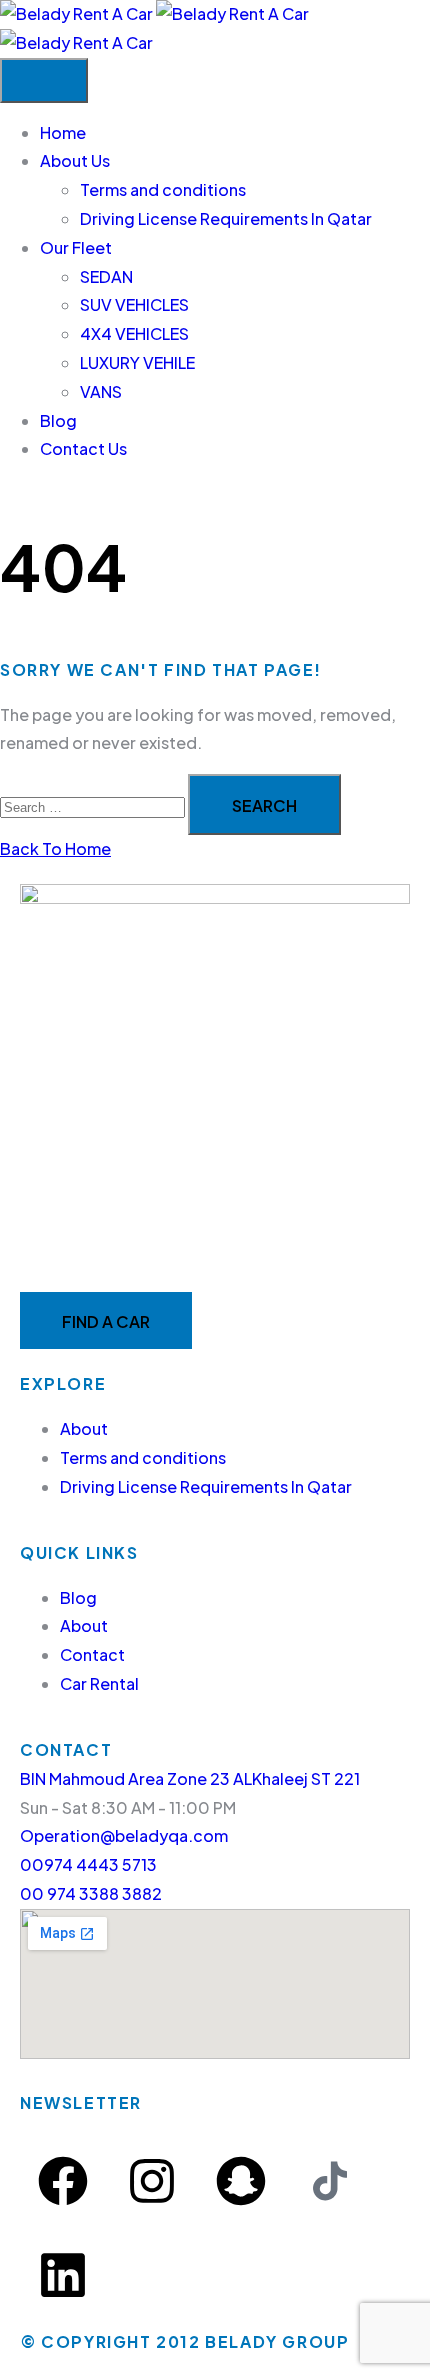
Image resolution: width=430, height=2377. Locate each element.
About (84, 1428)
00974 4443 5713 (88, 1864)
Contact (92, 1654)
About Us (75, 160)
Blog (58, 420)
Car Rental (99, 1683)
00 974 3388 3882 (91, 1893)
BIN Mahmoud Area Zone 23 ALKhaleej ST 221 (190, 1778)
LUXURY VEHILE (137, 362)
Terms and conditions (163, 189)
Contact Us (83, 448)
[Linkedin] (63, 2275)
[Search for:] (94, 805)
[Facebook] (63, 2181)
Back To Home (55, 848)
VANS (101, 391)
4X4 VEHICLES (134, 333)
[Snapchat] (241, 2181)
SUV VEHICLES (134, 304)
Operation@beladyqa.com (124, 1835)
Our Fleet (76, 247)
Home (63, 132)
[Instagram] (152, 2181)
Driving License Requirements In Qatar (226, 218)
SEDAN (106, 276)
